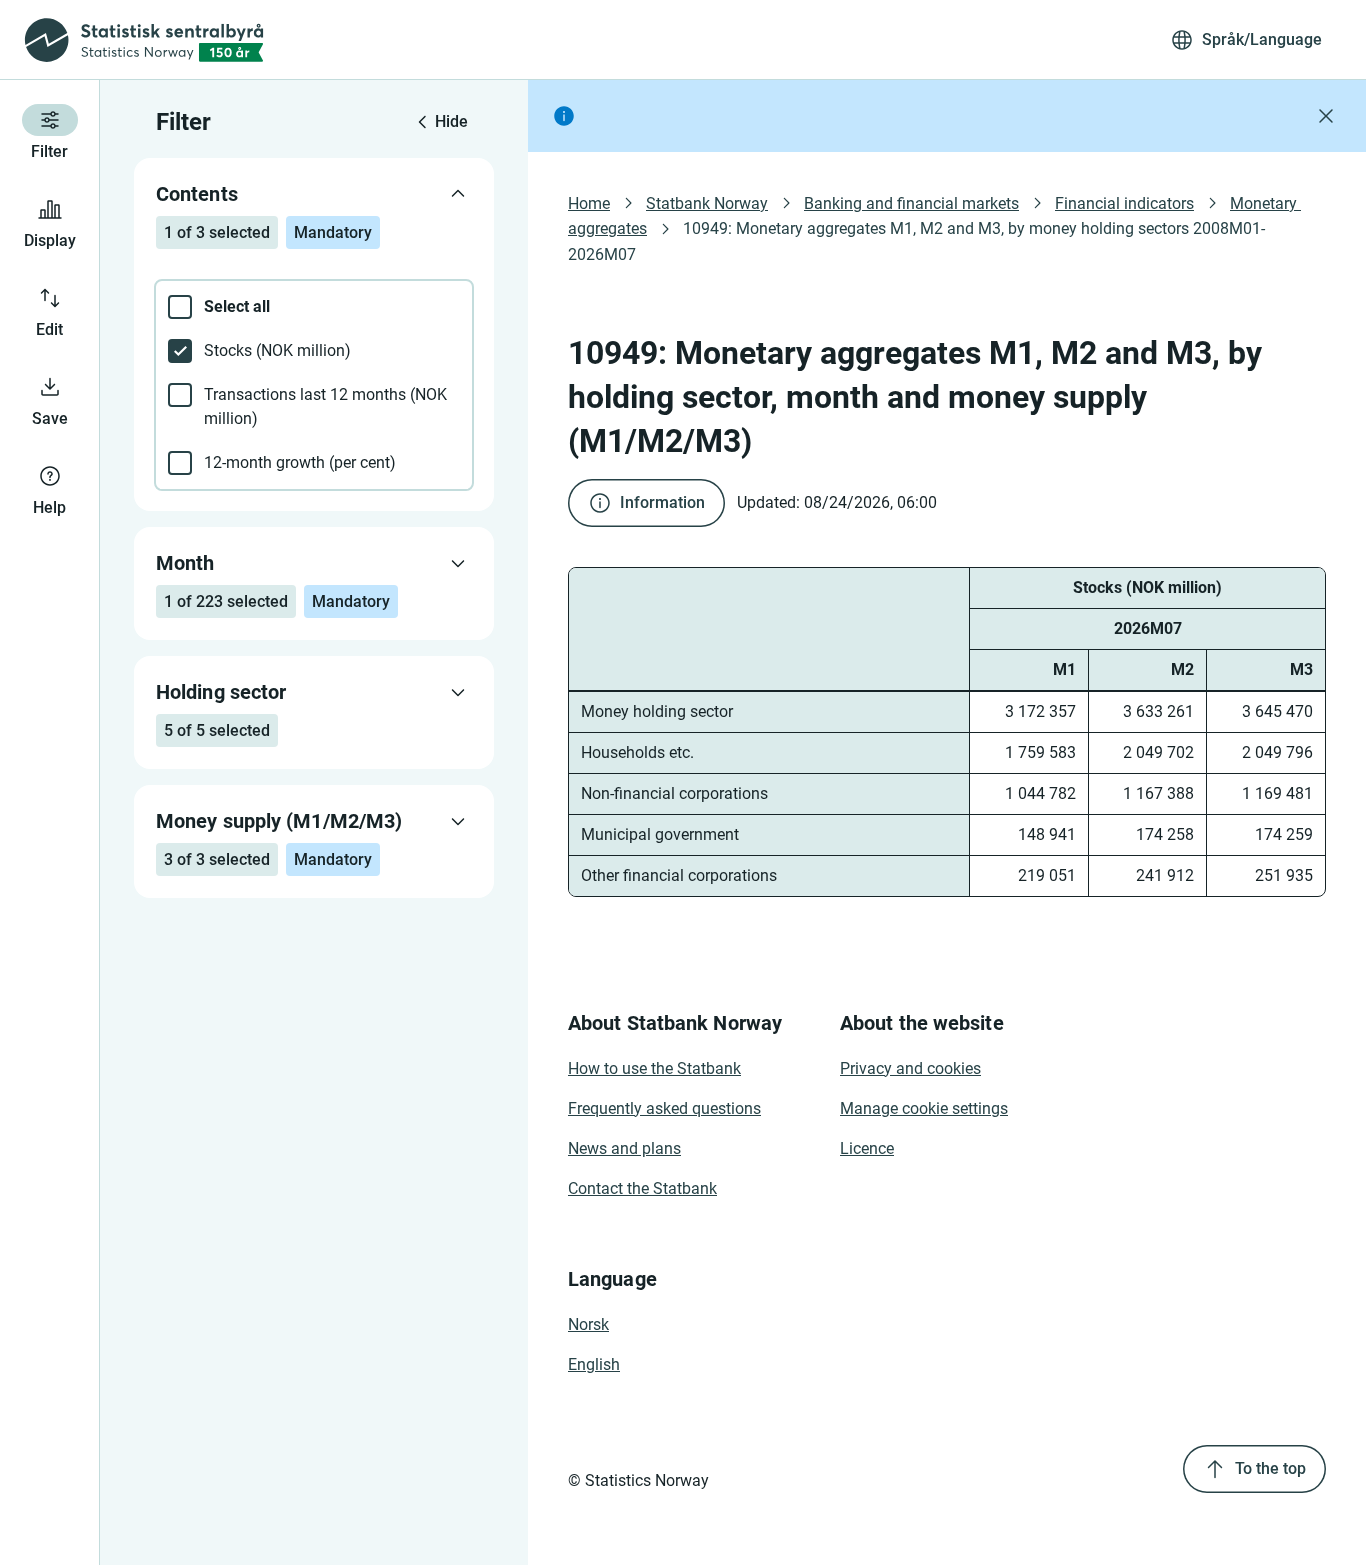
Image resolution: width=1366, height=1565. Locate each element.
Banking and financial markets (911, 203)
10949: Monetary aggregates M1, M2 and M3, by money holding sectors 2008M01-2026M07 (916, 241)
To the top (1270, 1468)
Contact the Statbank (642, 1188)
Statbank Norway (707, 203)
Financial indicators (1124, 203)
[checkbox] (314, 307)
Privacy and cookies (910, 1068)
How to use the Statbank (654, 1068)
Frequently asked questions (664, 1108)
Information (662, 502)
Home (589, 203)
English (594, 1364)
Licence (867, 1148)
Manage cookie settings (924, 1108)
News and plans (624, 1148)
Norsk (588, 1324)
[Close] (1326, 116)
